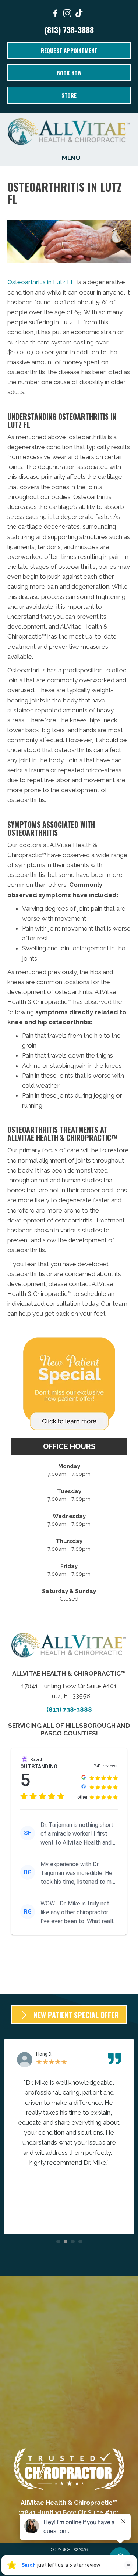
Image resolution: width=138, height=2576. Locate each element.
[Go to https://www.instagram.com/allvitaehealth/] (67, 15)
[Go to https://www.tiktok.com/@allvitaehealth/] (79, 14)
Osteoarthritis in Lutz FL (41, 282)
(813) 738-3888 (69, 30)
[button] (58, 2241)
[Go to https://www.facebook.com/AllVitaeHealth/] (56, 15)
